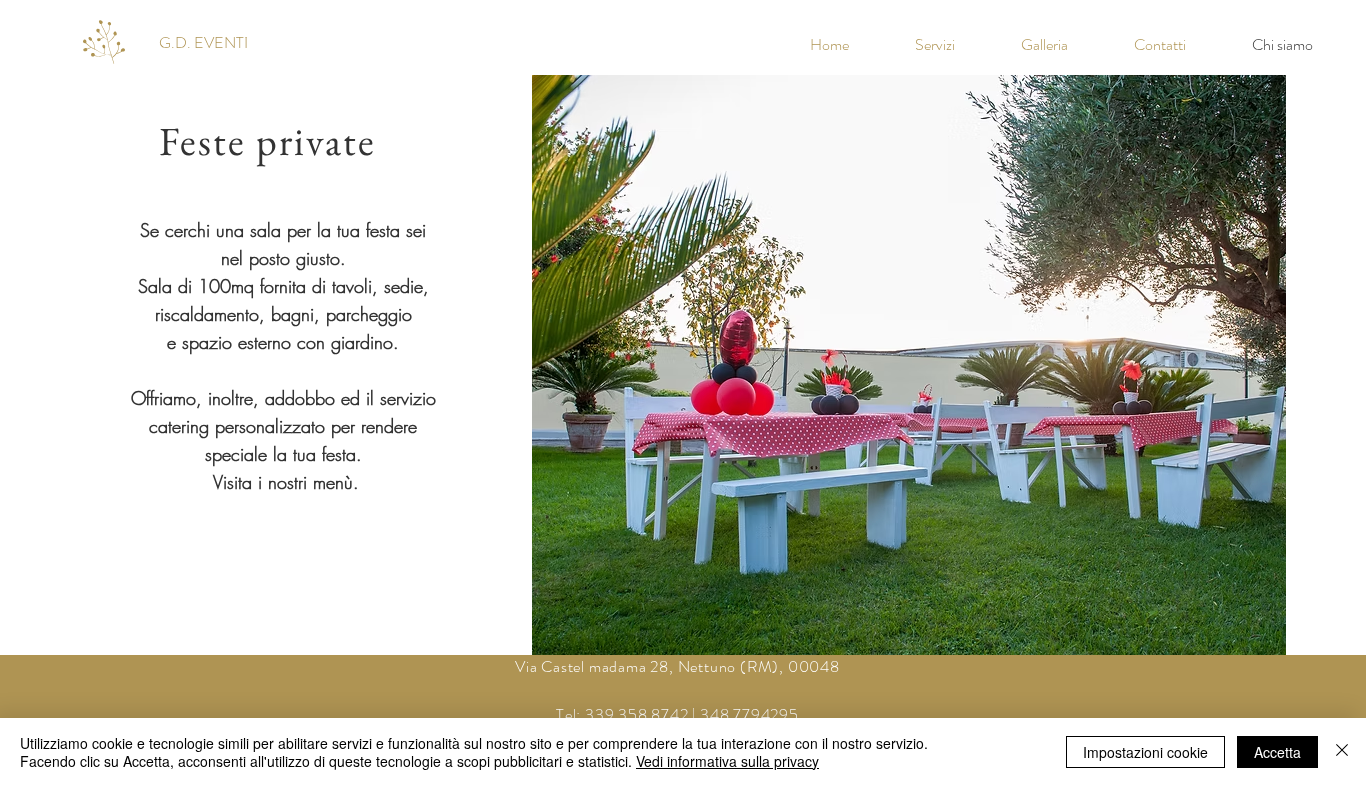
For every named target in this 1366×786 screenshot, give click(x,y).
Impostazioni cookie (1145, 752)
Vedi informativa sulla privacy (727, 761)
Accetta (1277, 752)
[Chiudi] (1342, 752)
